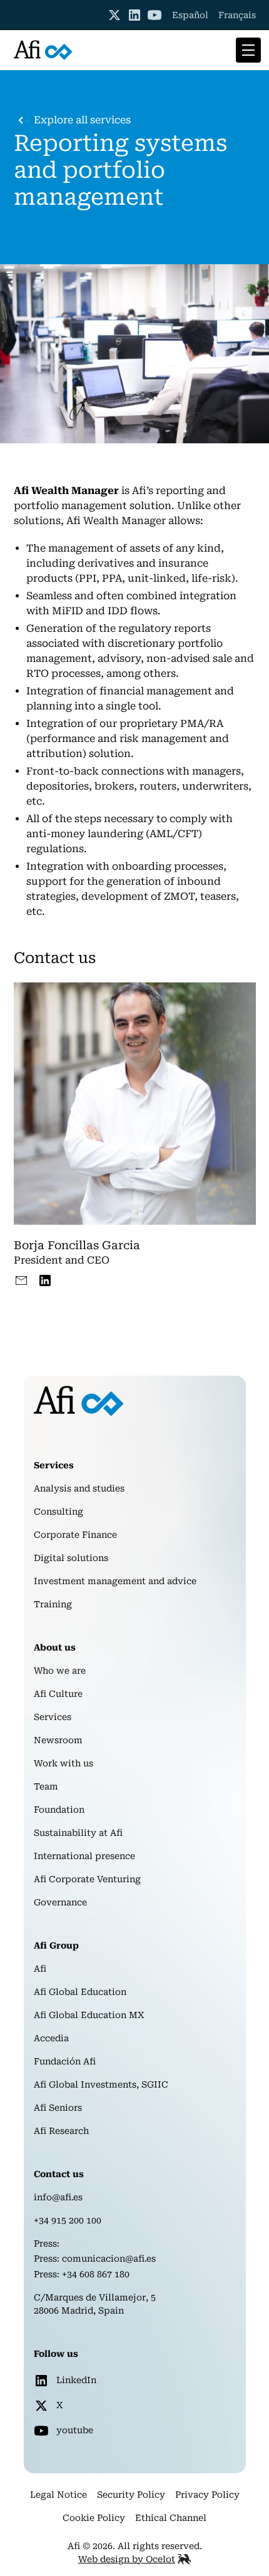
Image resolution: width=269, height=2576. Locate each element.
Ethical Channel (171, 2518)
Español (190, 15)
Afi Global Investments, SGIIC (101, 2084)
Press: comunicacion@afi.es (95, 2259)
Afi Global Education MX (89, 2015)
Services (53, 1717)
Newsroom (58, 1740)
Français (237, 15)
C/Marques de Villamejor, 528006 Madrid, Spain (95, 2304)
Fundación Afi (65, 2061)
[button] (246, 50)
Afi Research (61, 2131)
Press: (47, 2244)
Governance (60, 1902)
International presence (84, 1856)
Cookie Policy (94, 2518)
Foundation (59, 1810)
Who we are (60, 1671)
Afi (40, 1969)
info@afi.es (58, 2197)
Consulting (58, 1512)
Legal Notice (58, 2495)
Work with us (63, 1763)
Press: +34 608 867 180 (82, 2274)
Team (46, 1786)
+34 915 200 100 (68, 2220)
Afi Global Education (80, 1992)
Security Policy (131, 2495)
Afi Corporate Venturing (87, 1879)
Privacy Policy (207, 2495)
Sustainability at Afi (78, 1833)
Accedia (51, 2038)
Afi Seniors (58, 2108)
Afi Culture (58, 1694)
